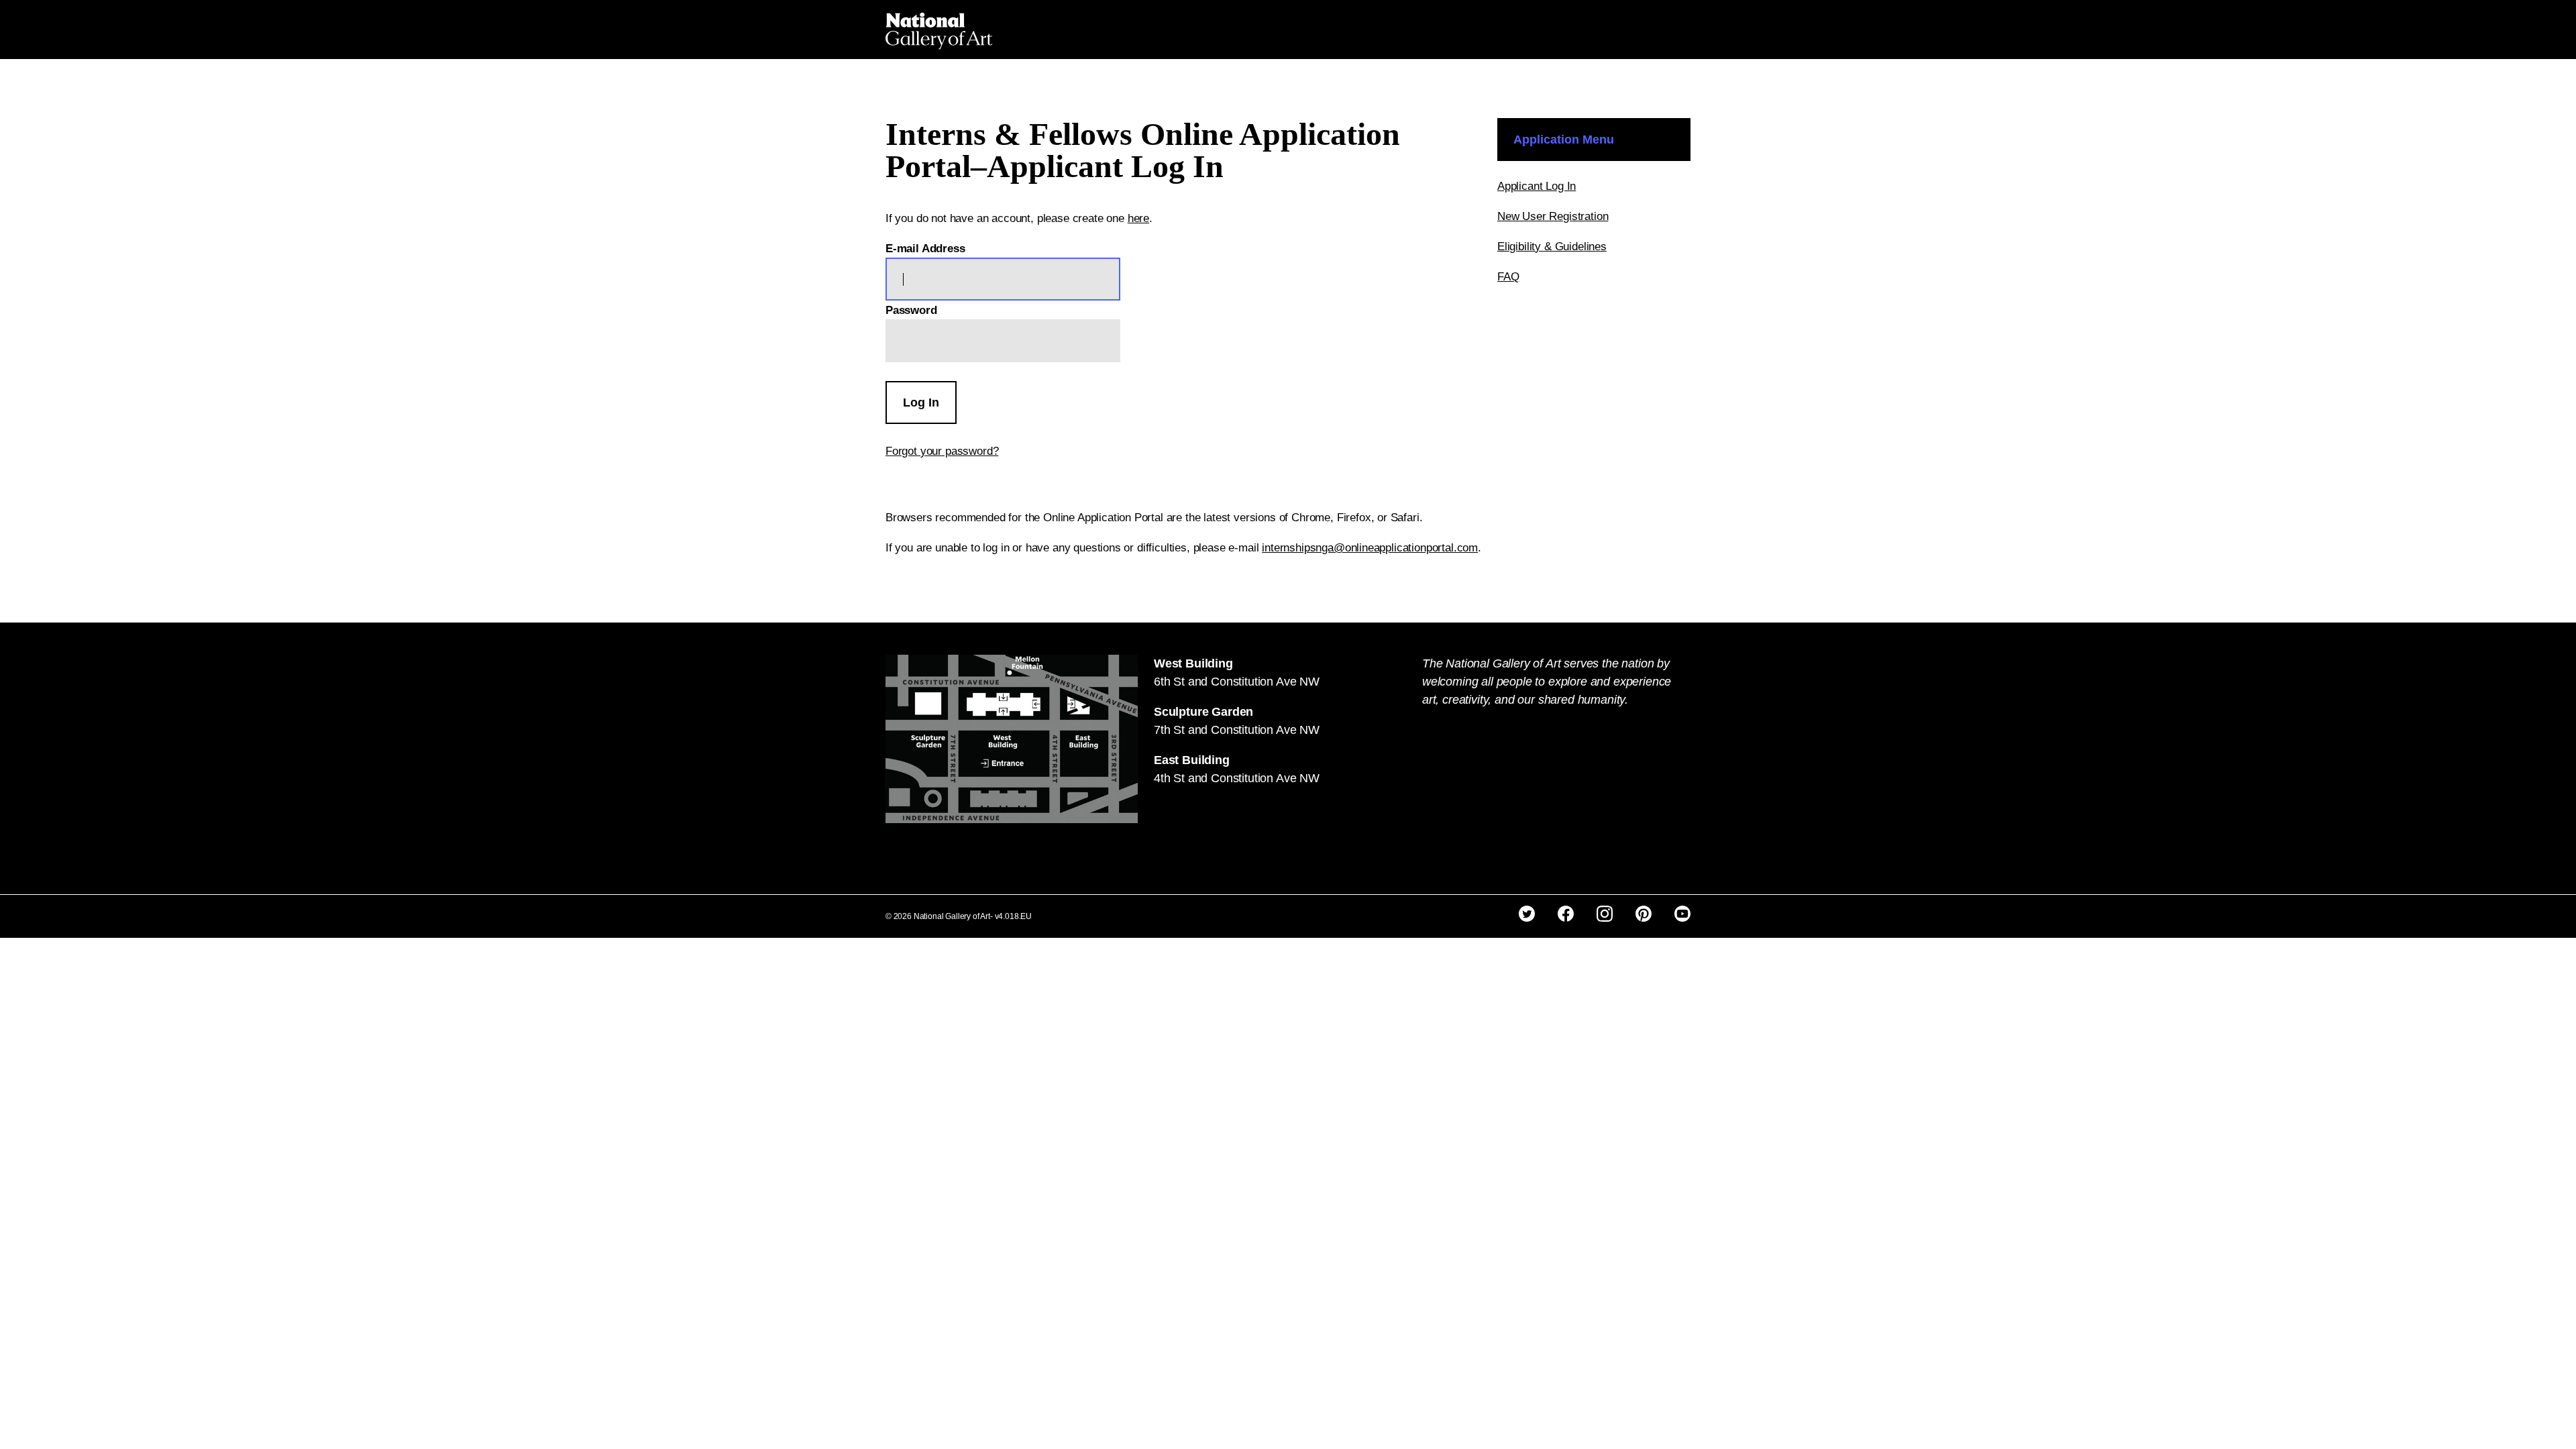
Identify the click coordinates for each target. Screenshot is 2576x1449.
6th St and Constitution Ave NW (1237, 682)
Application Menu (1564, 140)
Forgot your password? (942, 451)
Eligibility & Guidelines (1552, 247)
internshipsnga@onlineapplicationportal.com (1370, 548)
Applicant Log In (1537, 186)
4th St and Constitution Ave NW (1237, 778)
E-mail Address (925, 249)
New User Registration (1553, 216)
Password (911, 310)
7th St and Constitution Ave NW (1237, 730)
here (1138, 218)
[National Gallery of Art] (939, 30)
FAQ (1508, 277)
